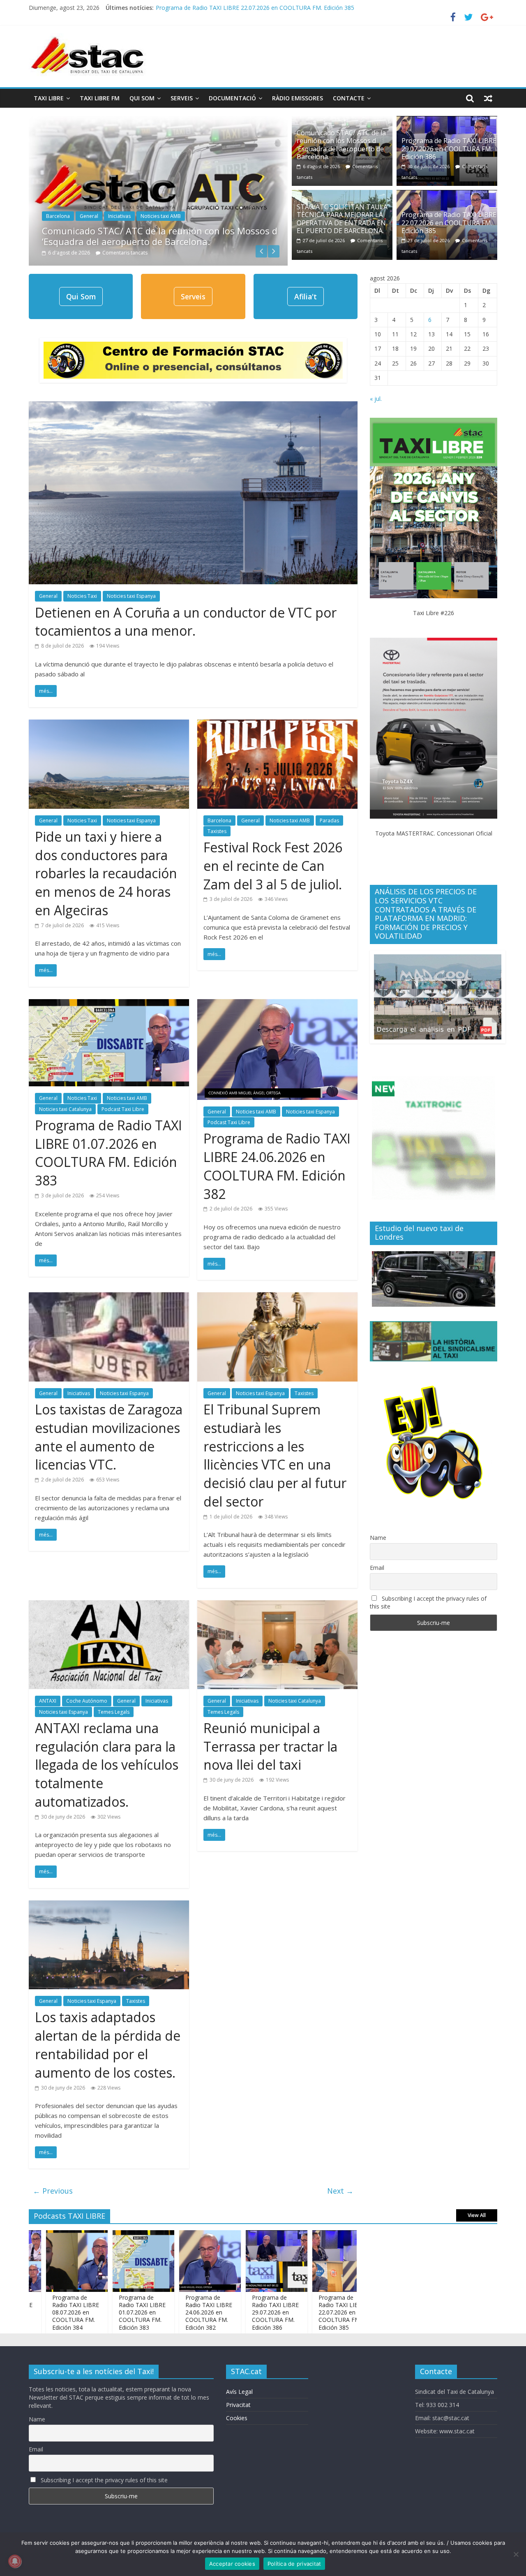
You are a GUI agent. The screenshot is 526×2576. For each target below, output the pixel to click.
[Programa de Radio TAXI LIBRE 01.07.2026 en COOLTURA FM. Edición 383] (109, 1004)
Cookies (237, 2418)
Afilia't (306, 296)
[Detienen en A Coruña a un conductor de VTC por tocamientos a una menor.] (193, 406)
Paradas (329, 820)
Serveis (182, 98)
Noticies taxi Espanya (131, 596)
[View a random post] (488, 98)
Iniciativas (119, 216)
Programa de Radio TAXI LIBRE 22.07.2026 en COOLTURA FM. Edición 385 (449, 222)
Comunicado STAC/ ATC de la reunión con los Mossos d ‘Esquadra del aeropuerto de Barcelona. (160, 236)
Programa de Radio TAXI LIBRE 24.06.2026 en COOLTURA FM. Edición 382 (277, 1166)
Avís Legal (239, 2392)
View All (477, 2215)
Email (377, 1568)
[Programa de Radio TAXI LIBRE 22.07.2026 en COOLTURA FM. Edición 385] (447, 195)
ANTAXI (48, 1701)
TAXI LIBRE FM (100, 98)
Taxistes (217, 831)
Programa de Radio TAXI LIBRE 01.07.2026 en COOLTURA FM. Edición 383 (108, 1153)
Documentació (232, 98)
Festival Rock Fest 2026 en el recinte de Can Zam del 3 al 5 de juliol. (273, 866)
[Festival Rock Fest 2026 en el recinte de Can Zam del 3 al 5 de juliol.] (277, 724)
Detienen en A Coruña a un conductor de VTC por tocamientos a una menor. (186, 622)
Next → (340, 2191)
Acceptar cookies (232, 2564)
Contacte (349, 98)
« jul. (376, 399)
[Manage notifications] (15, 2561)
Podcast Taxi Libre (123, 1109)
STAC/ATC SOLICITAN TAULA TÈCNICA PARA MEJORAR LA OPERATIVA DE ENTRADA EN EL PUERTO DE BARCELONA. (315, 8)
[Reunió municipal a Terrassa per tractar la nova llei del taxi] (277, 1605)
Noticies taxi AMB (161, 216)
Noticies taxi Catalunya (65, 1109)
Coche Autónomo (87, 1701)
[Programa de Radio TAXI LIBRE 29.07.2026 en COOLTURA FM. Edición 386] (447, 121)
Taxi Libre (49, 98)
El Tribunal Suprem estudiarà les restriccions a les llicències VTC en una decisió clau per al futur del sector (275, 1455)
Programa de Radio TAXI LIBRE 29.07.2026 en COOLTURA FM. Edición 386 (449, 148)
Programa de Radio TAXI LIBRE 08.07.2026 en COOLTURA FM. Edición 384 (353, 2312)
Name (378, 1538)
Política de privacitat (294, 2564)
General (89, 216)
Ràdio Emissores (298, 98)
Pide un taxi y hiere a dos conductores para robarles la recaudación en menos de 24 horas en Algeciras (106, 873)
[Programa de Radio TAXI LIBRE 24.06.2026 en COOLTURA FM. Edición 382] (277, 1004)
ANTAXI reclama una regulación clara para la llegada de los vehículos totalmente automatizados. (107, 1765)
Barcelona (58, 216)
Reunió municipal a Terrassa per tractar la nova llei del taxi (270, 1746)
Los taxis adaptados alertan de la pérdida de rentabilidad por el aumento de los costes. (108, 2045)
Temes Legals (114, 1712)
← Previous (53, 2191)
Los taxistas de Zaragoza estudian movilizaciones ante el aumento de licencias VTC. (109, 1437)
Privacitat (238, 2405)
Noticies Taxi (82, 596)
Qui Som (142, 98)
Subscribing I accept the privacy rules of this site (428, 1602)
